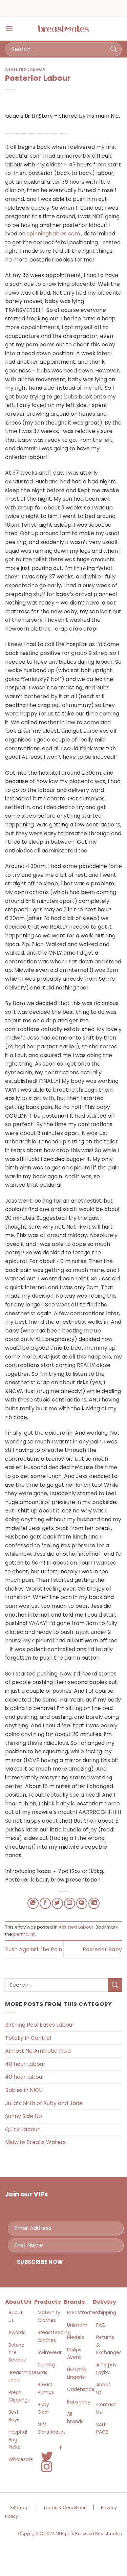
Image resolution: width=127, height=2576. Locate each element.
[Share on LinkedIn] (94, 1903)
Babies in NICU (24, 2090)
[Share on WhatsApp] (33, 1903)
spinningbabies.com (53, 234)
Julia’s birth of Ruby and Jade (44, 2103)
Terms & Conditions (65, 2507)
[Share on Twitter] (57, 1903)
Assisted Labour (25, 69)
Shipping (106, 2312)
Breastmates (82, 2312)
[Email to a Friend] (70, 1903)
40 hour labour (25, 2077)
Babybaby (79, 2402)
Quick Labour (22, 2129)
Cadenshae (81, 2389)
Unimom (77, 2325)
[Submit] (114, 49)
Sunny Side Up (24, 2116)
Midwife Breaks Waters (35, 2142)
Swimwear (50, 2352)
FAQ (101, 2325)
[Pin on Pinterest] (82, 1903)
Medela (76, 2337)
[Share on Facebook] (45, 1903)
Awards (17, 2332)
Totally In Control (28, 2038)
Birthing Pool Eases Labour (40, 2025)
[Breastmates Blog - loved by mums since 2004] (64, 29)
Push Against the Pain (34, 1949)
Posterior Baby (102, 1949)
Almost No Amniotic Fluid (38, 2051)
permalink (24, 1934)
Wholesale (21, 2459)
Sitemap (19, 2507)
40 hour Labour (25, 2064)
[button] (9, 29)
